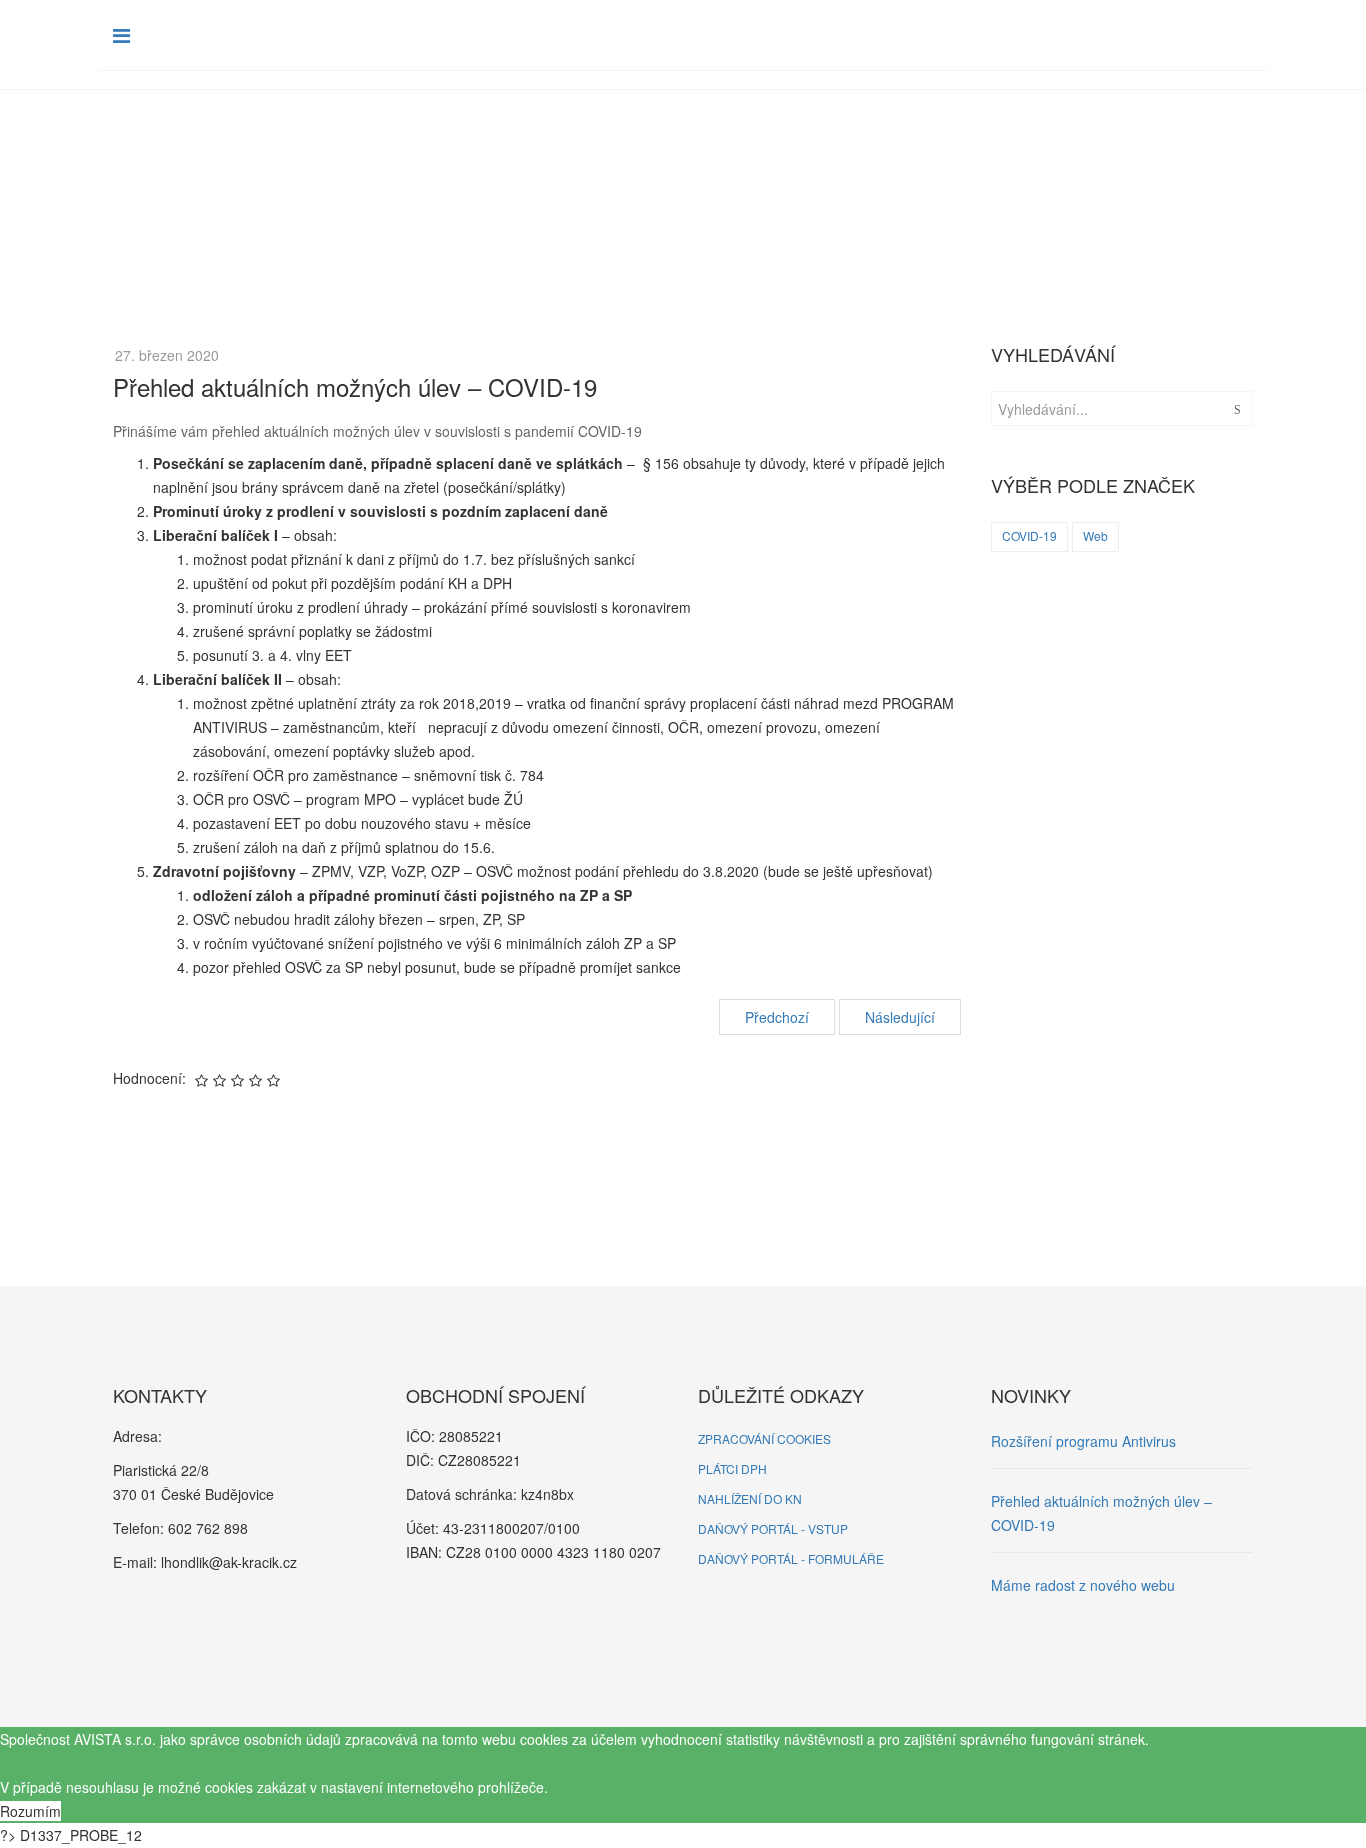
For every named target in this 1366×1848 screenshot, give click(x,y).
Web (1095, 535)
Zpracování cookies (764, 1438)
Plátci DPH (732, 1468)
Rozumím (30, 1811)
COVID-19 (1029, 535)
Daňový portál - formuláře (791, 1558)
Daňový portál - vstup (773, 1528)
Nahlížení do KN (750, 1498)
